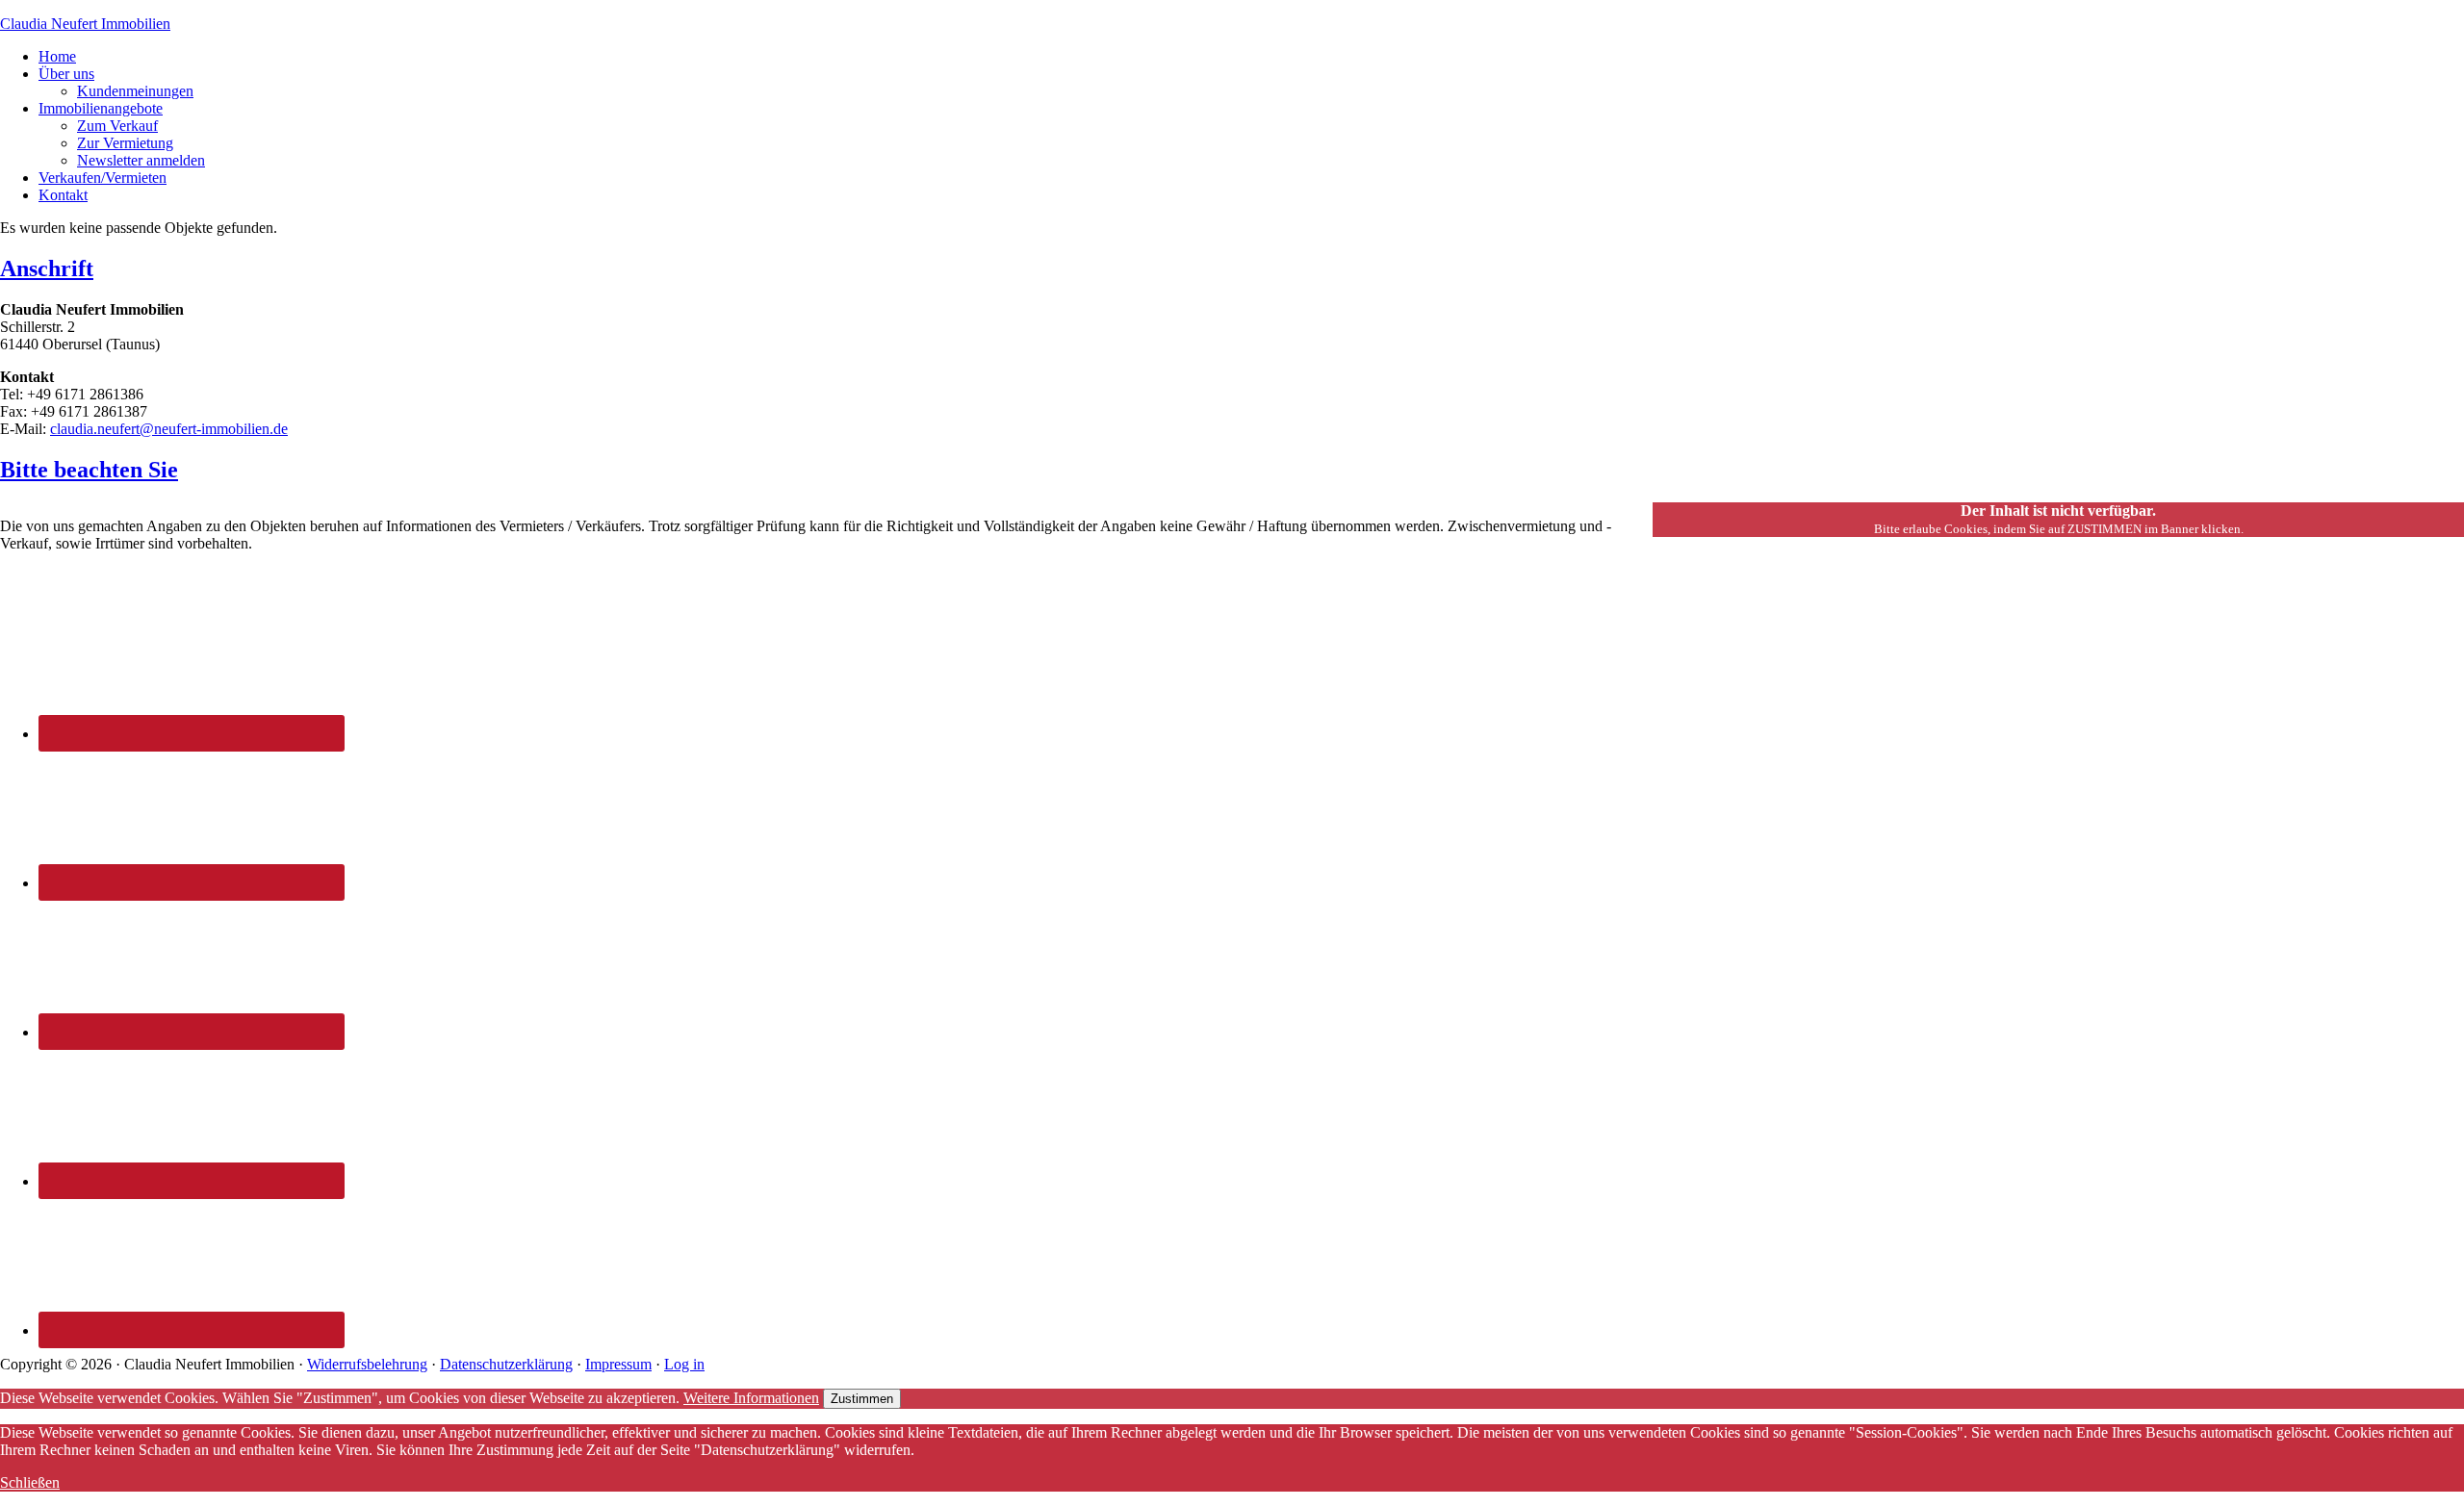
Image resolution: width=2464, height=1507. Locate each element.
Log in (684, 1364)
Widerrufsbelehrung (367, 1364)
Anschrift (47, 268)
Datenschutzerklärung (506, 1364)
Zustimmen (862, 1399)
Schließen (30, 1482)
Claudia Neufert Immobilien (85, 24)
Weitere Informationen (751, 1398)
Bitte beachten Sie (89, 470)
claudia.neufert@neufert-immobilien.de (169, 429)
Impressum (618, 1364)
